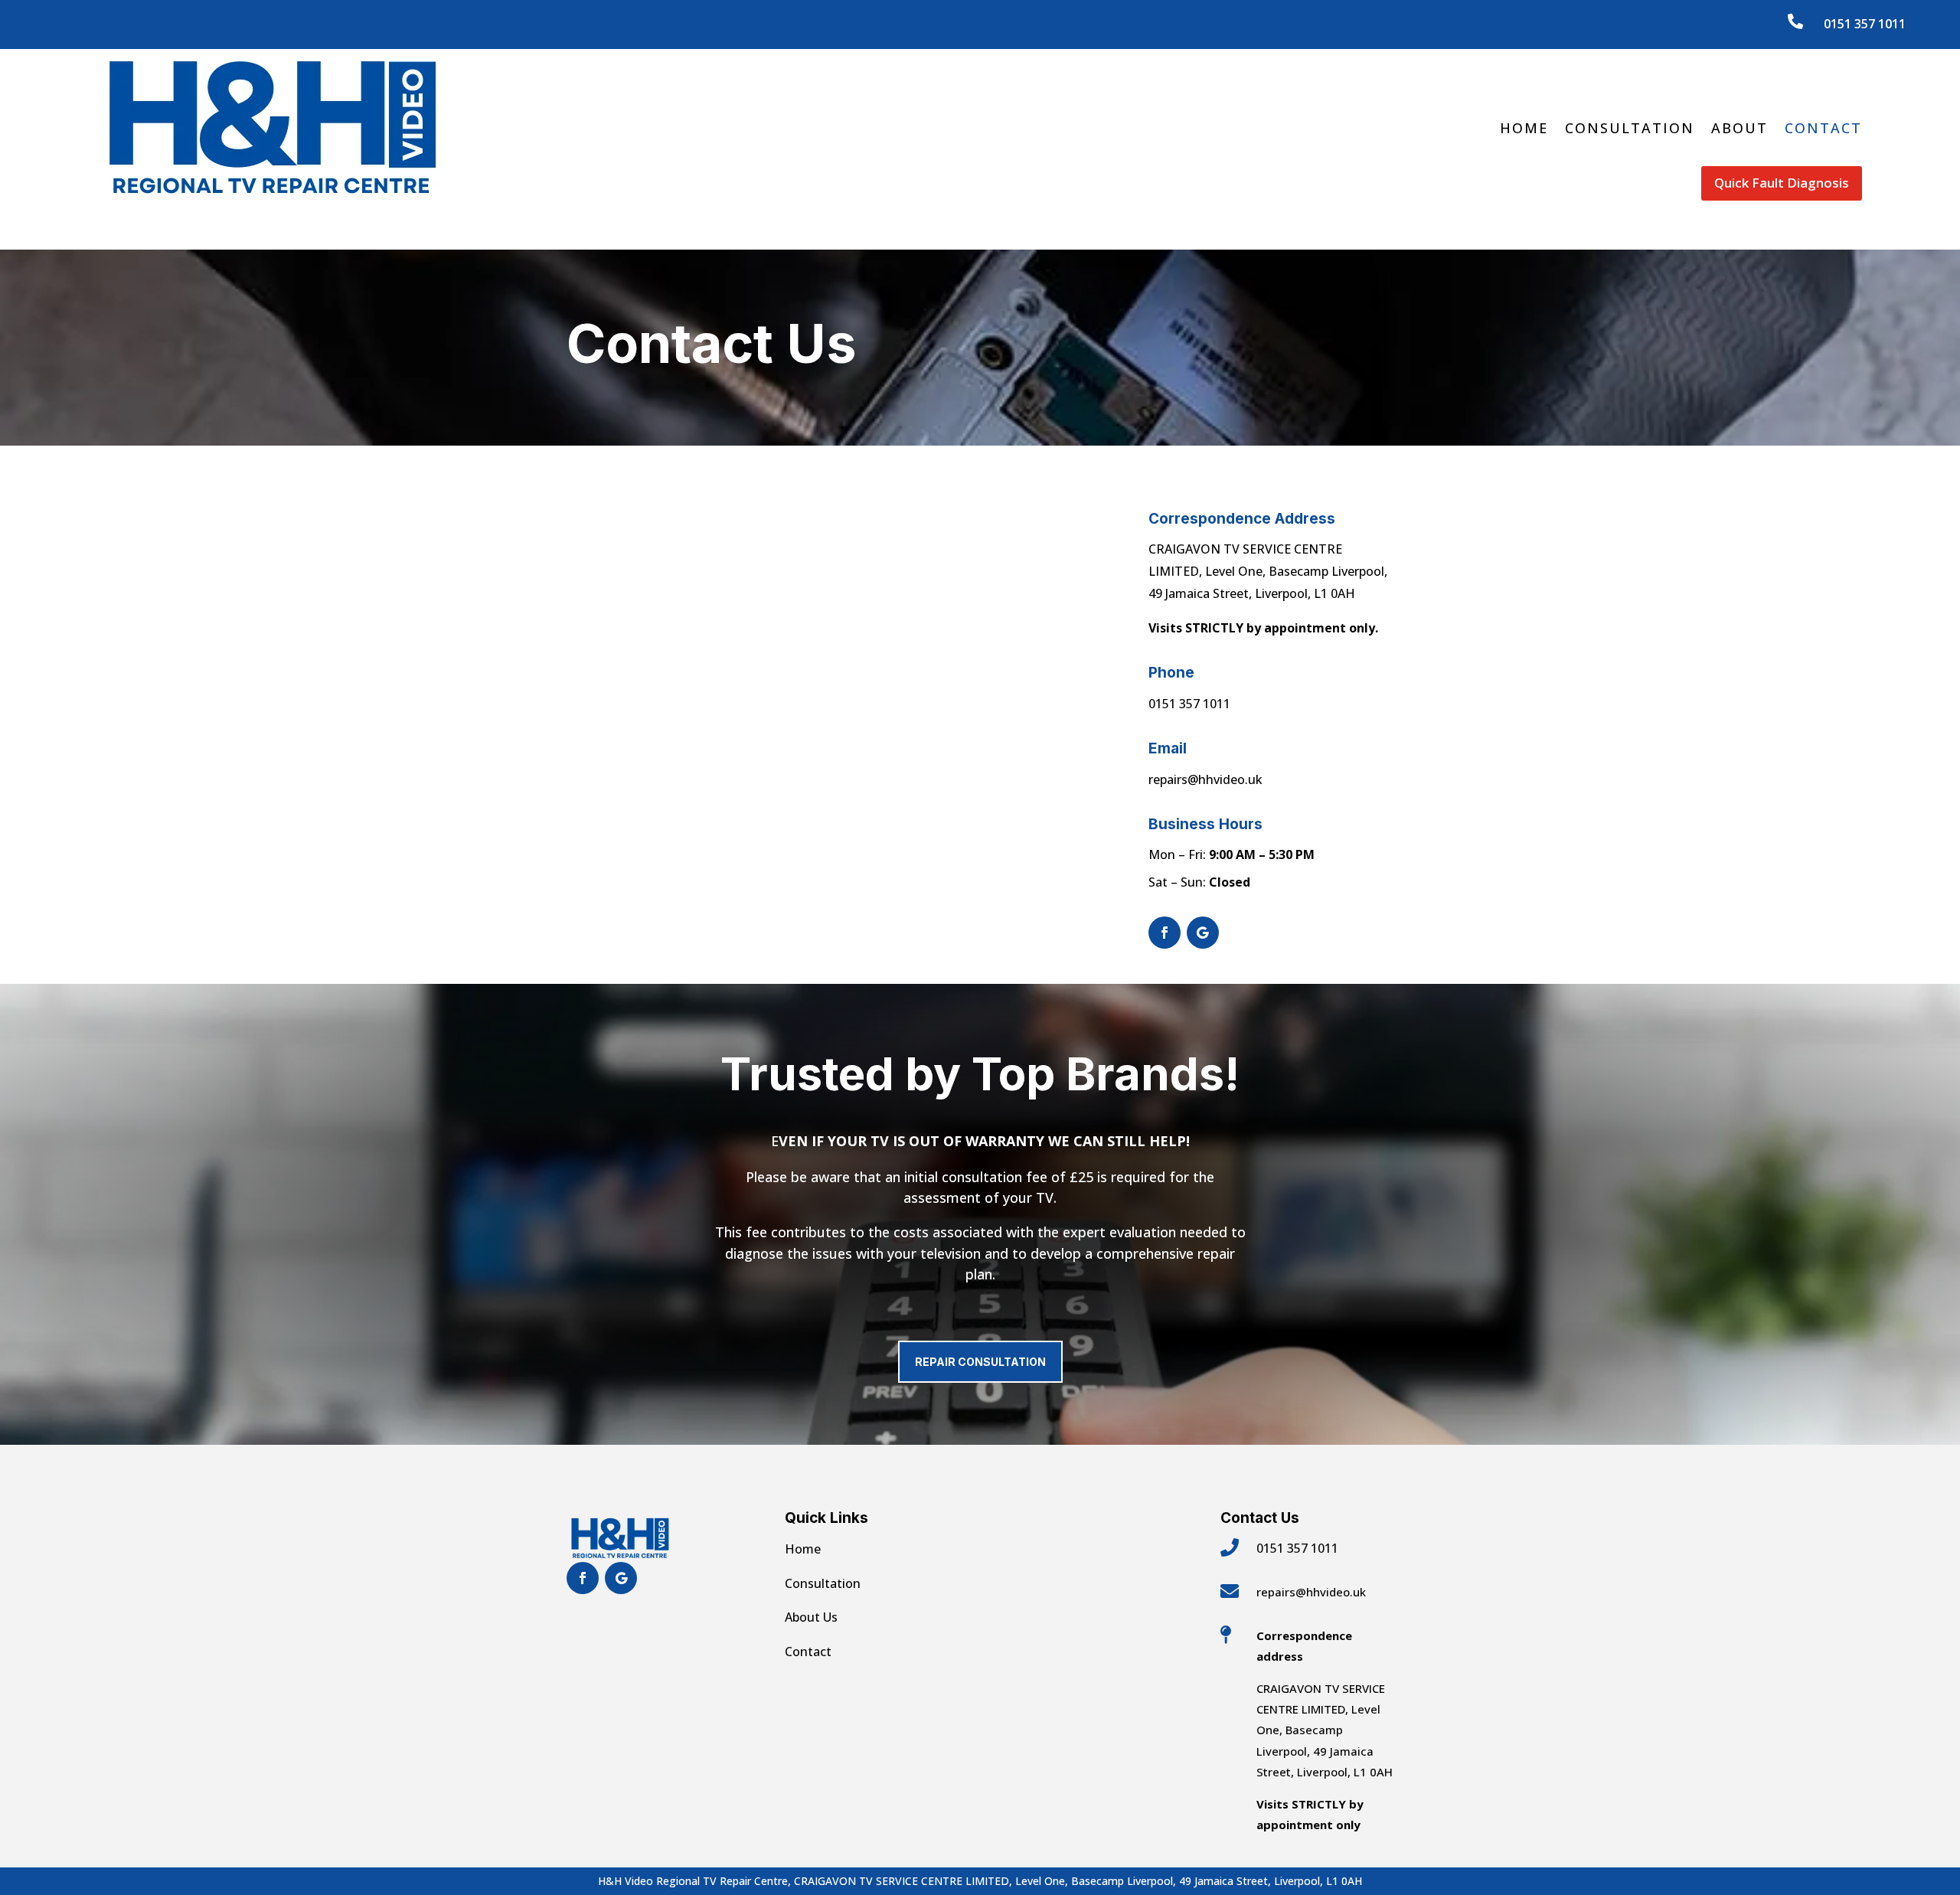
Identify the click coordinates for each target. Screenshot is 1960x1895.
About (1739, 128)
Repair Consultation (980, 1362)
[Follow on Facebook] (1165, 933)
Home (1524, 128)
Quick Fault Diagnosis (1782, 183)
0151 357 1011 (1865, 24)
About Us (811, 1617)
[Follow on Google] (1203, 933)
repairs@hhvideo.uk (1205, 779)
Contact (1823, 128)
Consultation (1630, 128)
